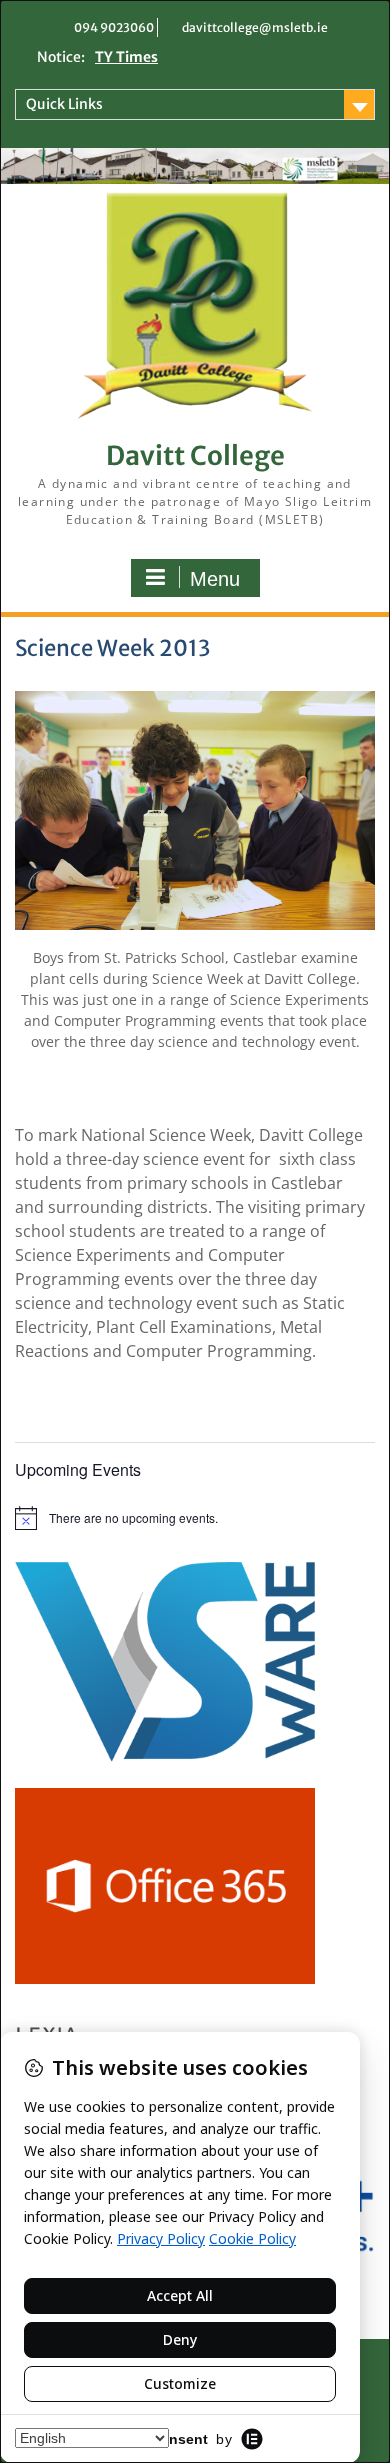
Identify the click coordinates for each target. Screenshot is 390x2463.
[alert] (195, 1518)
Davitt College (195, 455)
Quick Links (64, 104)
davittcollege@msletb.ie (255, 27)
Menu (215, 579)
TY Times (126, 57)
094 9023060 (114, 27)
